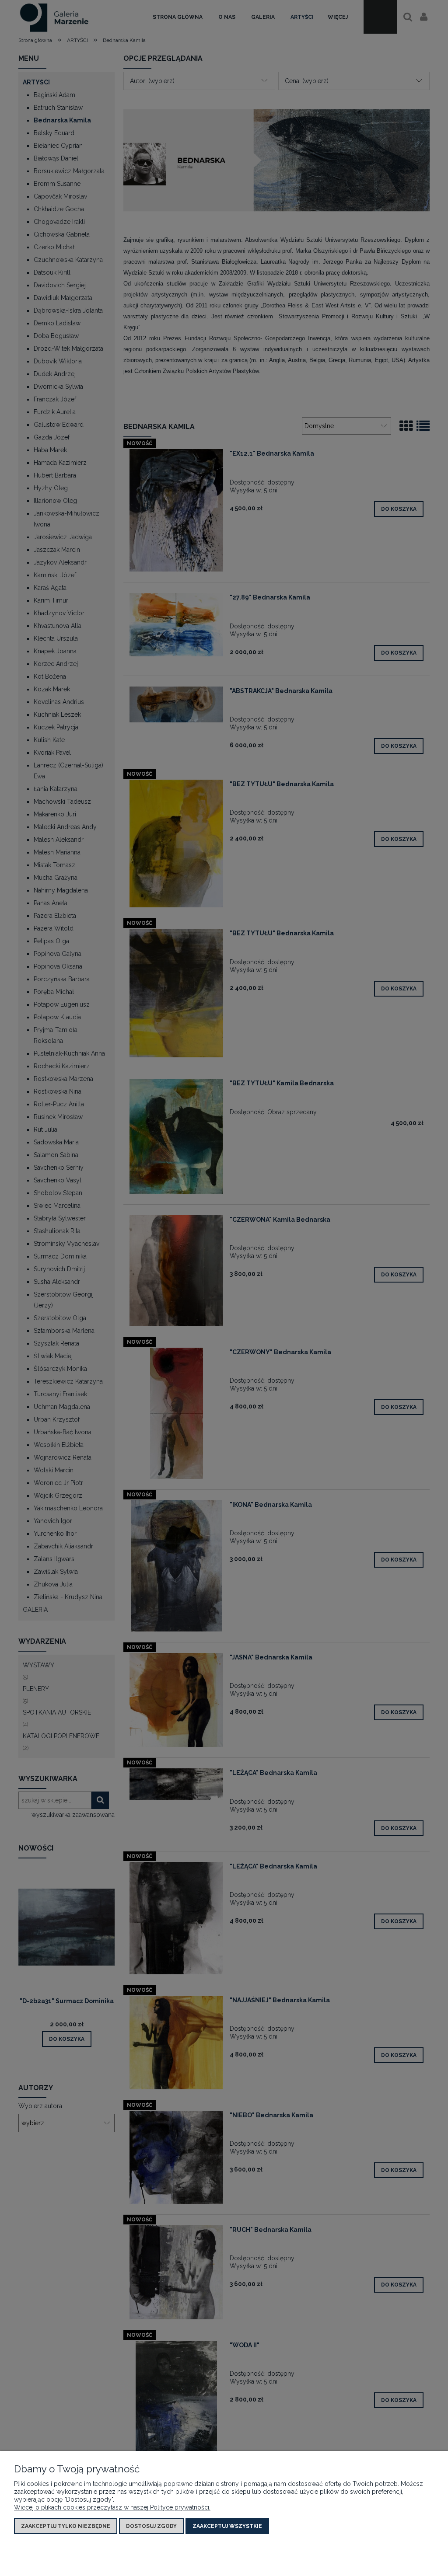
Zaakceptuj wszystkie (227, 2526)
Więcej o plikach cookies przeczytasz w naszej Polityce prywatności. (112, 2507)
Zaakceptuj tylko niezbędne (66, 2526)
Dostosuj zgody (151, 2526)
